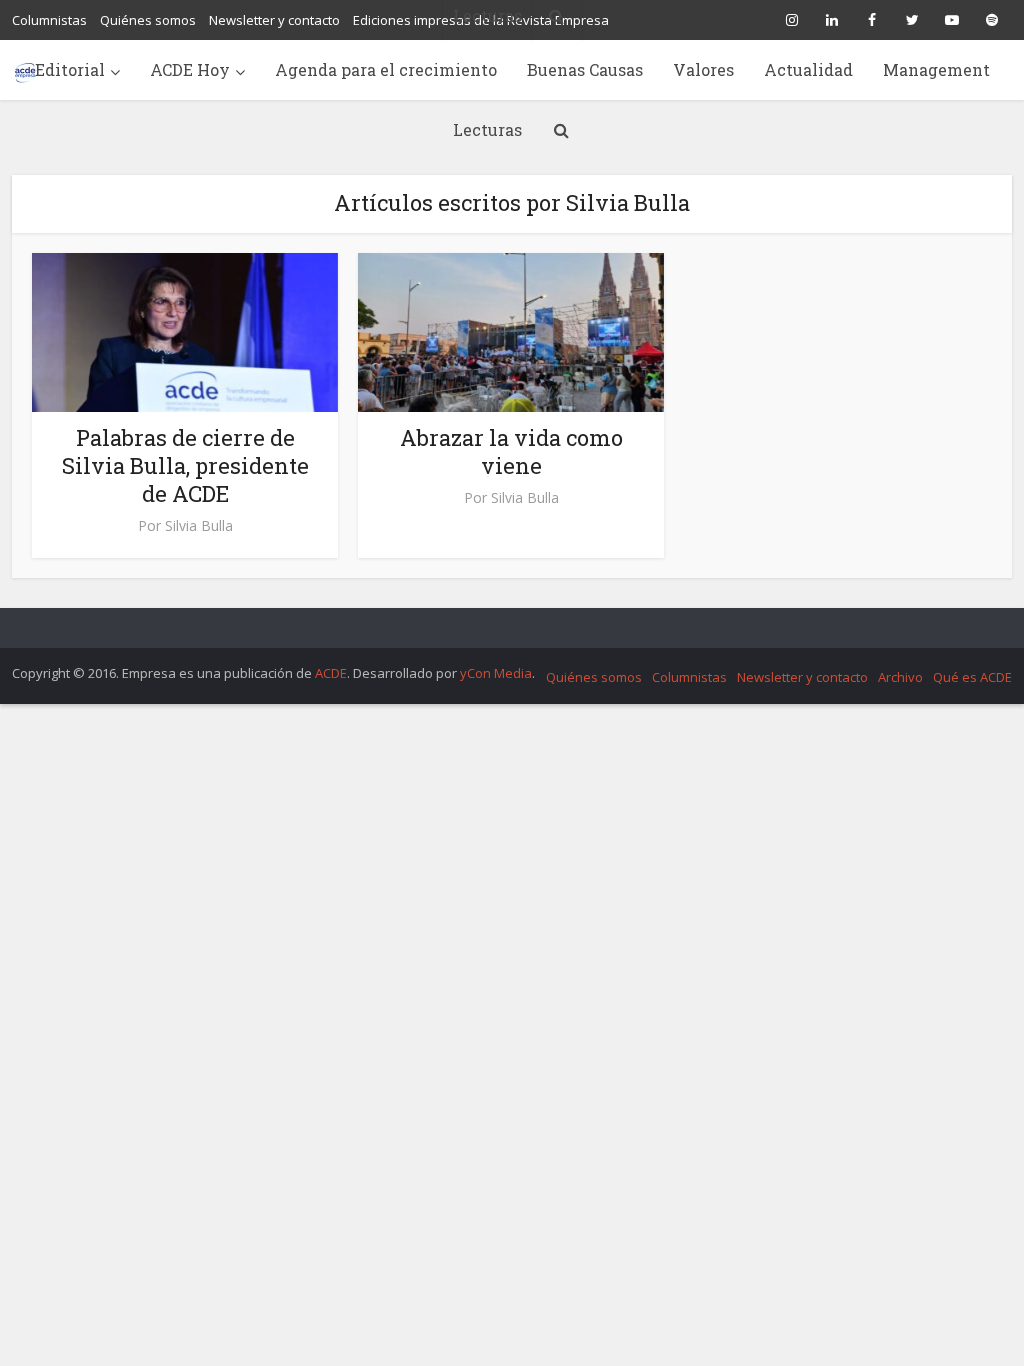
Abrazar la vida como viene (511, 451)
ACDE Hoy (190, 69)
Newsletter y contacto (802, 677)
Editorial (70, 69)
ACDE (331, 673)
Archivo (900, 677)
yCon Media (496, 673)
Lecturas (487, 129)
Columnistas (689, 677)
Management (936, 69)
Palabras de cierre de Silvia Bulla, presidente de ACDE (185, 465)
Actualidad (808, 69)
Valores (703, 69)
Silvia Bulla (199, 526)
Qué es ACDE (972, 677)
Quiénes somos (594, 677)
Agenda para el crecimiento (386, 69)
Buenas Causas (585, 69)
